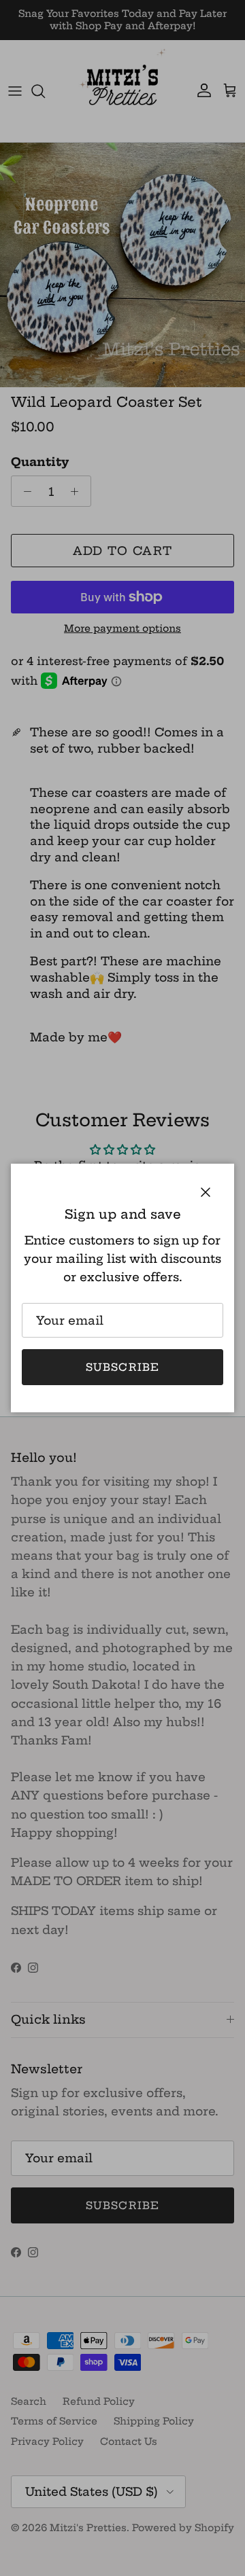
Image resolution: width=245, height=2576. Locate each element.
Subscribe (123, 1367)
